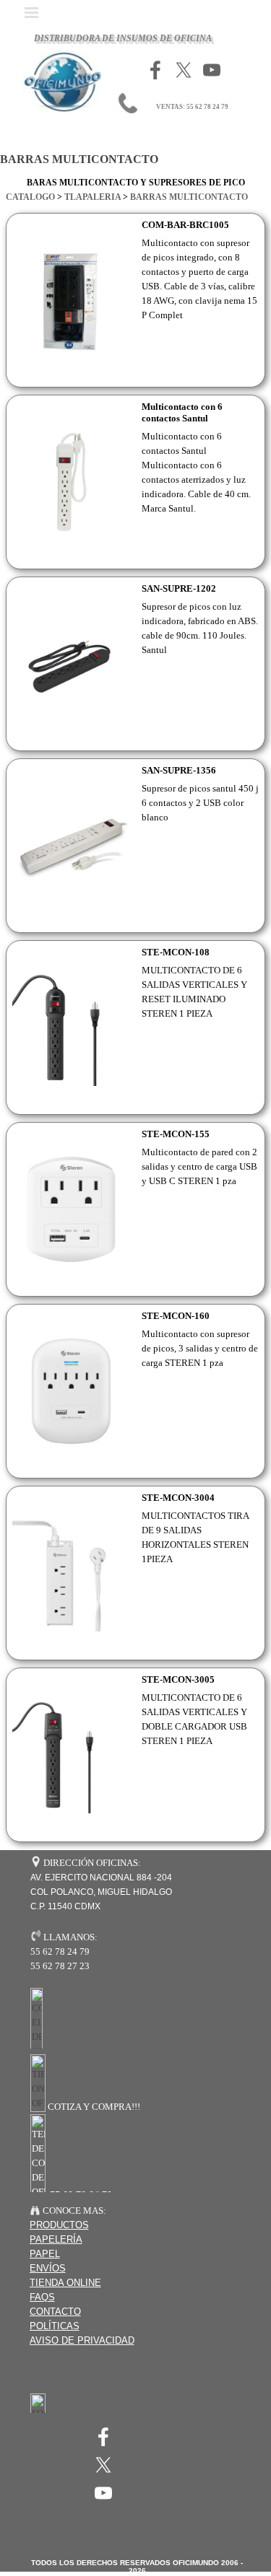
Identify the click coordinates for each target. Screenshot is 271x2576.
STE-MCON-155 (176, 1134)
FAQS (42, 2297)
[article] (135, 300)
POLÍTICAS (55, 2326)
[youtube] (212, 70)
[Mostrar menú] (32, 12)
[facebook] (155, 70)
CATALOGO (30, 197)
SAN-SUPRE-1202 (179, 588)
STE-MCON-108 (176, 952)
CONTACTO (55, 2312)
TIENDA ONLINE (65, 2283)
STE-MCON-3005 (178, 1679)
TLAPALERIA (93, 197)
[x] (184, 70)
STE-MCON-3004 (178, 1498)
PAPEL (45, 2254)
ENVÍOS (48, 2268)
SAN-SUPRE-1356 (179, 770)
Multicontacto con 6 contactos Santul (182, 412)
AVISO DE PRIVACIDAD (82, 2340)
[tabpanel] (135, 190)
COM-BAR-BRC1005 (185, 225)
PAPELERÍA (56, 2239)
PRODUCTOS (59, 2225)
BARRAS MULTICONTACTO (189, 197)
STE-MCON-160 (176, 1316)
